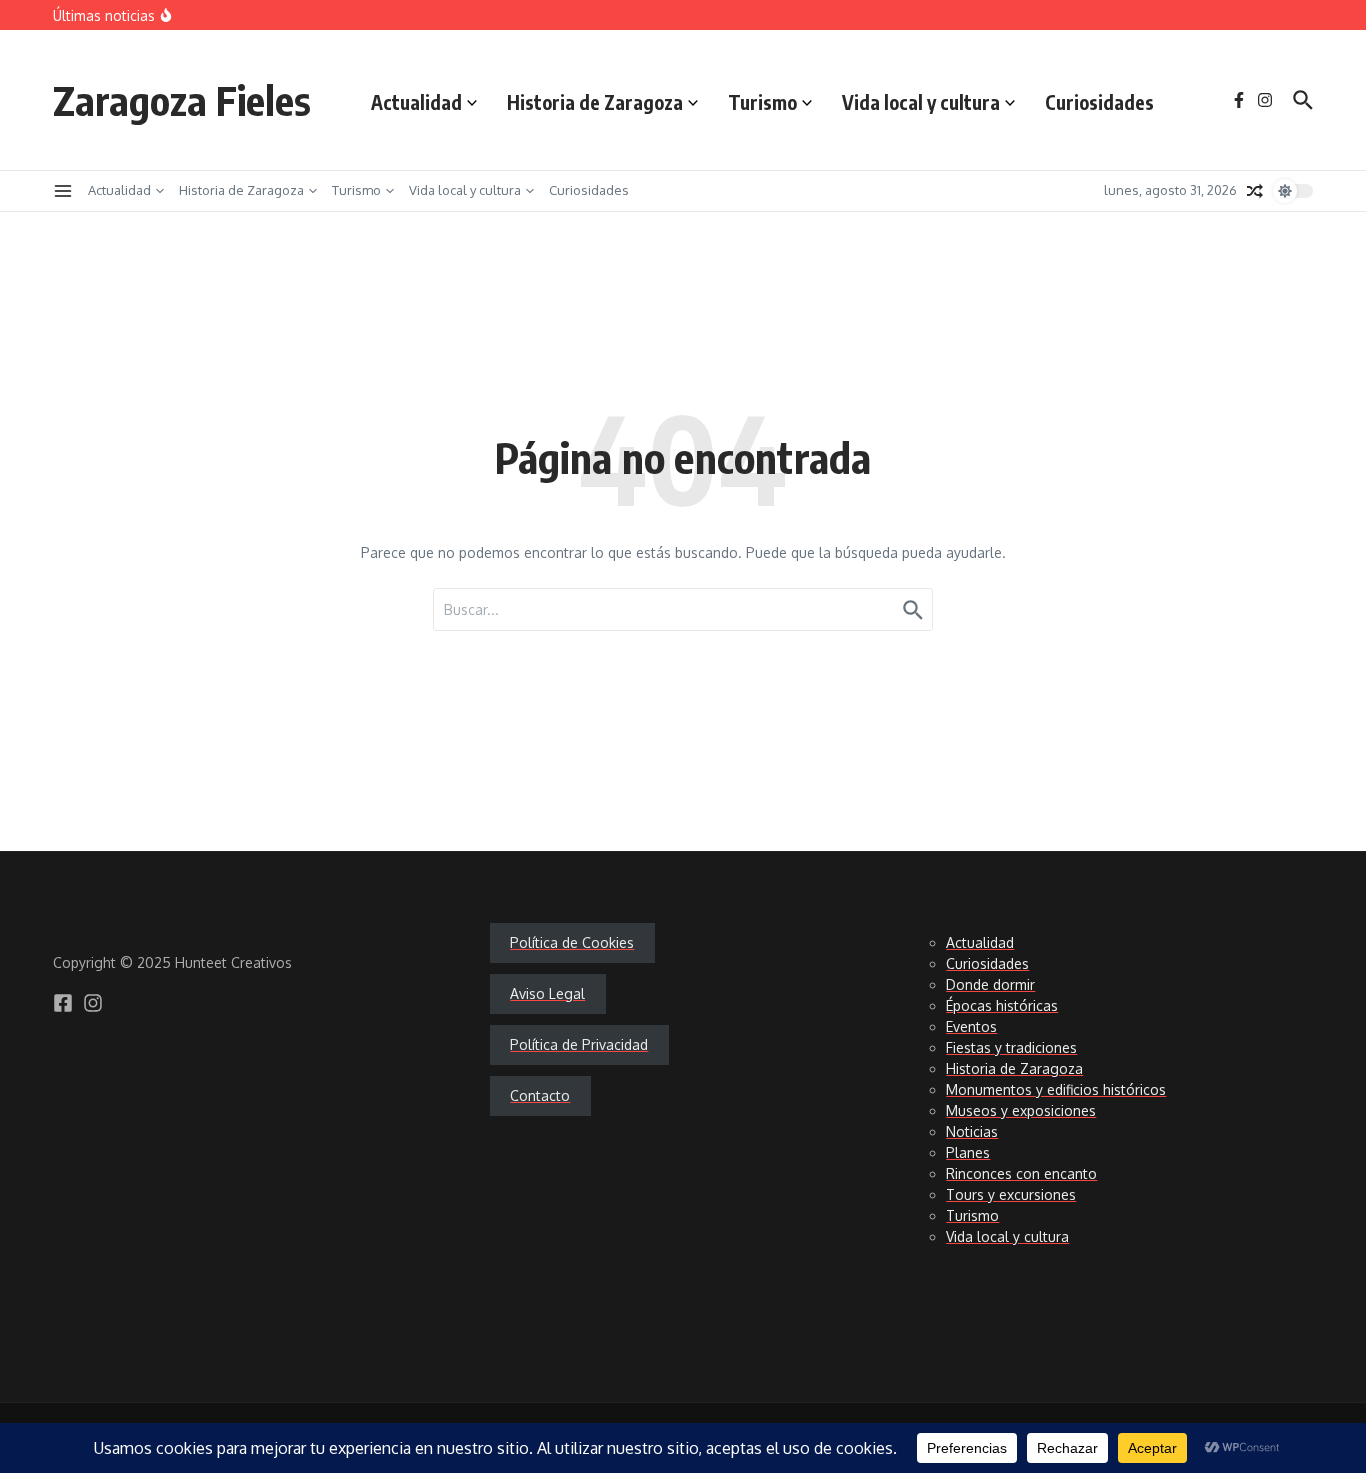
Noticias (972, 1131)
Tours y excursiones (1011, 1194)
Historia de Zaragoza (595, 102)
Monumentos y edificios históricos (1056, 1089)
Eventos (971, 1026)
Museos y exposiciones (1021, 1110)
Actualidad (416, 102)
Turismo (762, 102)
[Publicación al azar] (1255, 191)
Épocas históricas (1002, 1005)
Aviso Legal (547, 993)
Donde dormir (990, 984)
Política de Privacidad (579, 1044)
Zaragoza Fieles (182, 100)
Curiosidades (1099, 102)
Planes (968, 1152)
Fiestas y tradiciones (1011, 1047)
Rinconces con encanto (1021, 1173)
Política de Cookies (572, 942)
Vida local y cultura (921, 102)
